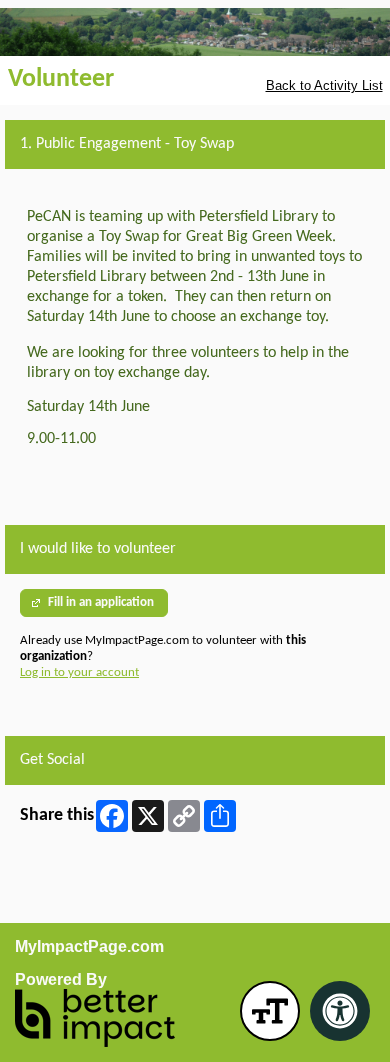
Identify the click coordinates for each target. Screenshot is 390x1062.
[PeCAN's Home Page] (195, 32)
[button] (270, 1011)
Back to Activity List (324, 85)
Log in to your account (79, 672)
